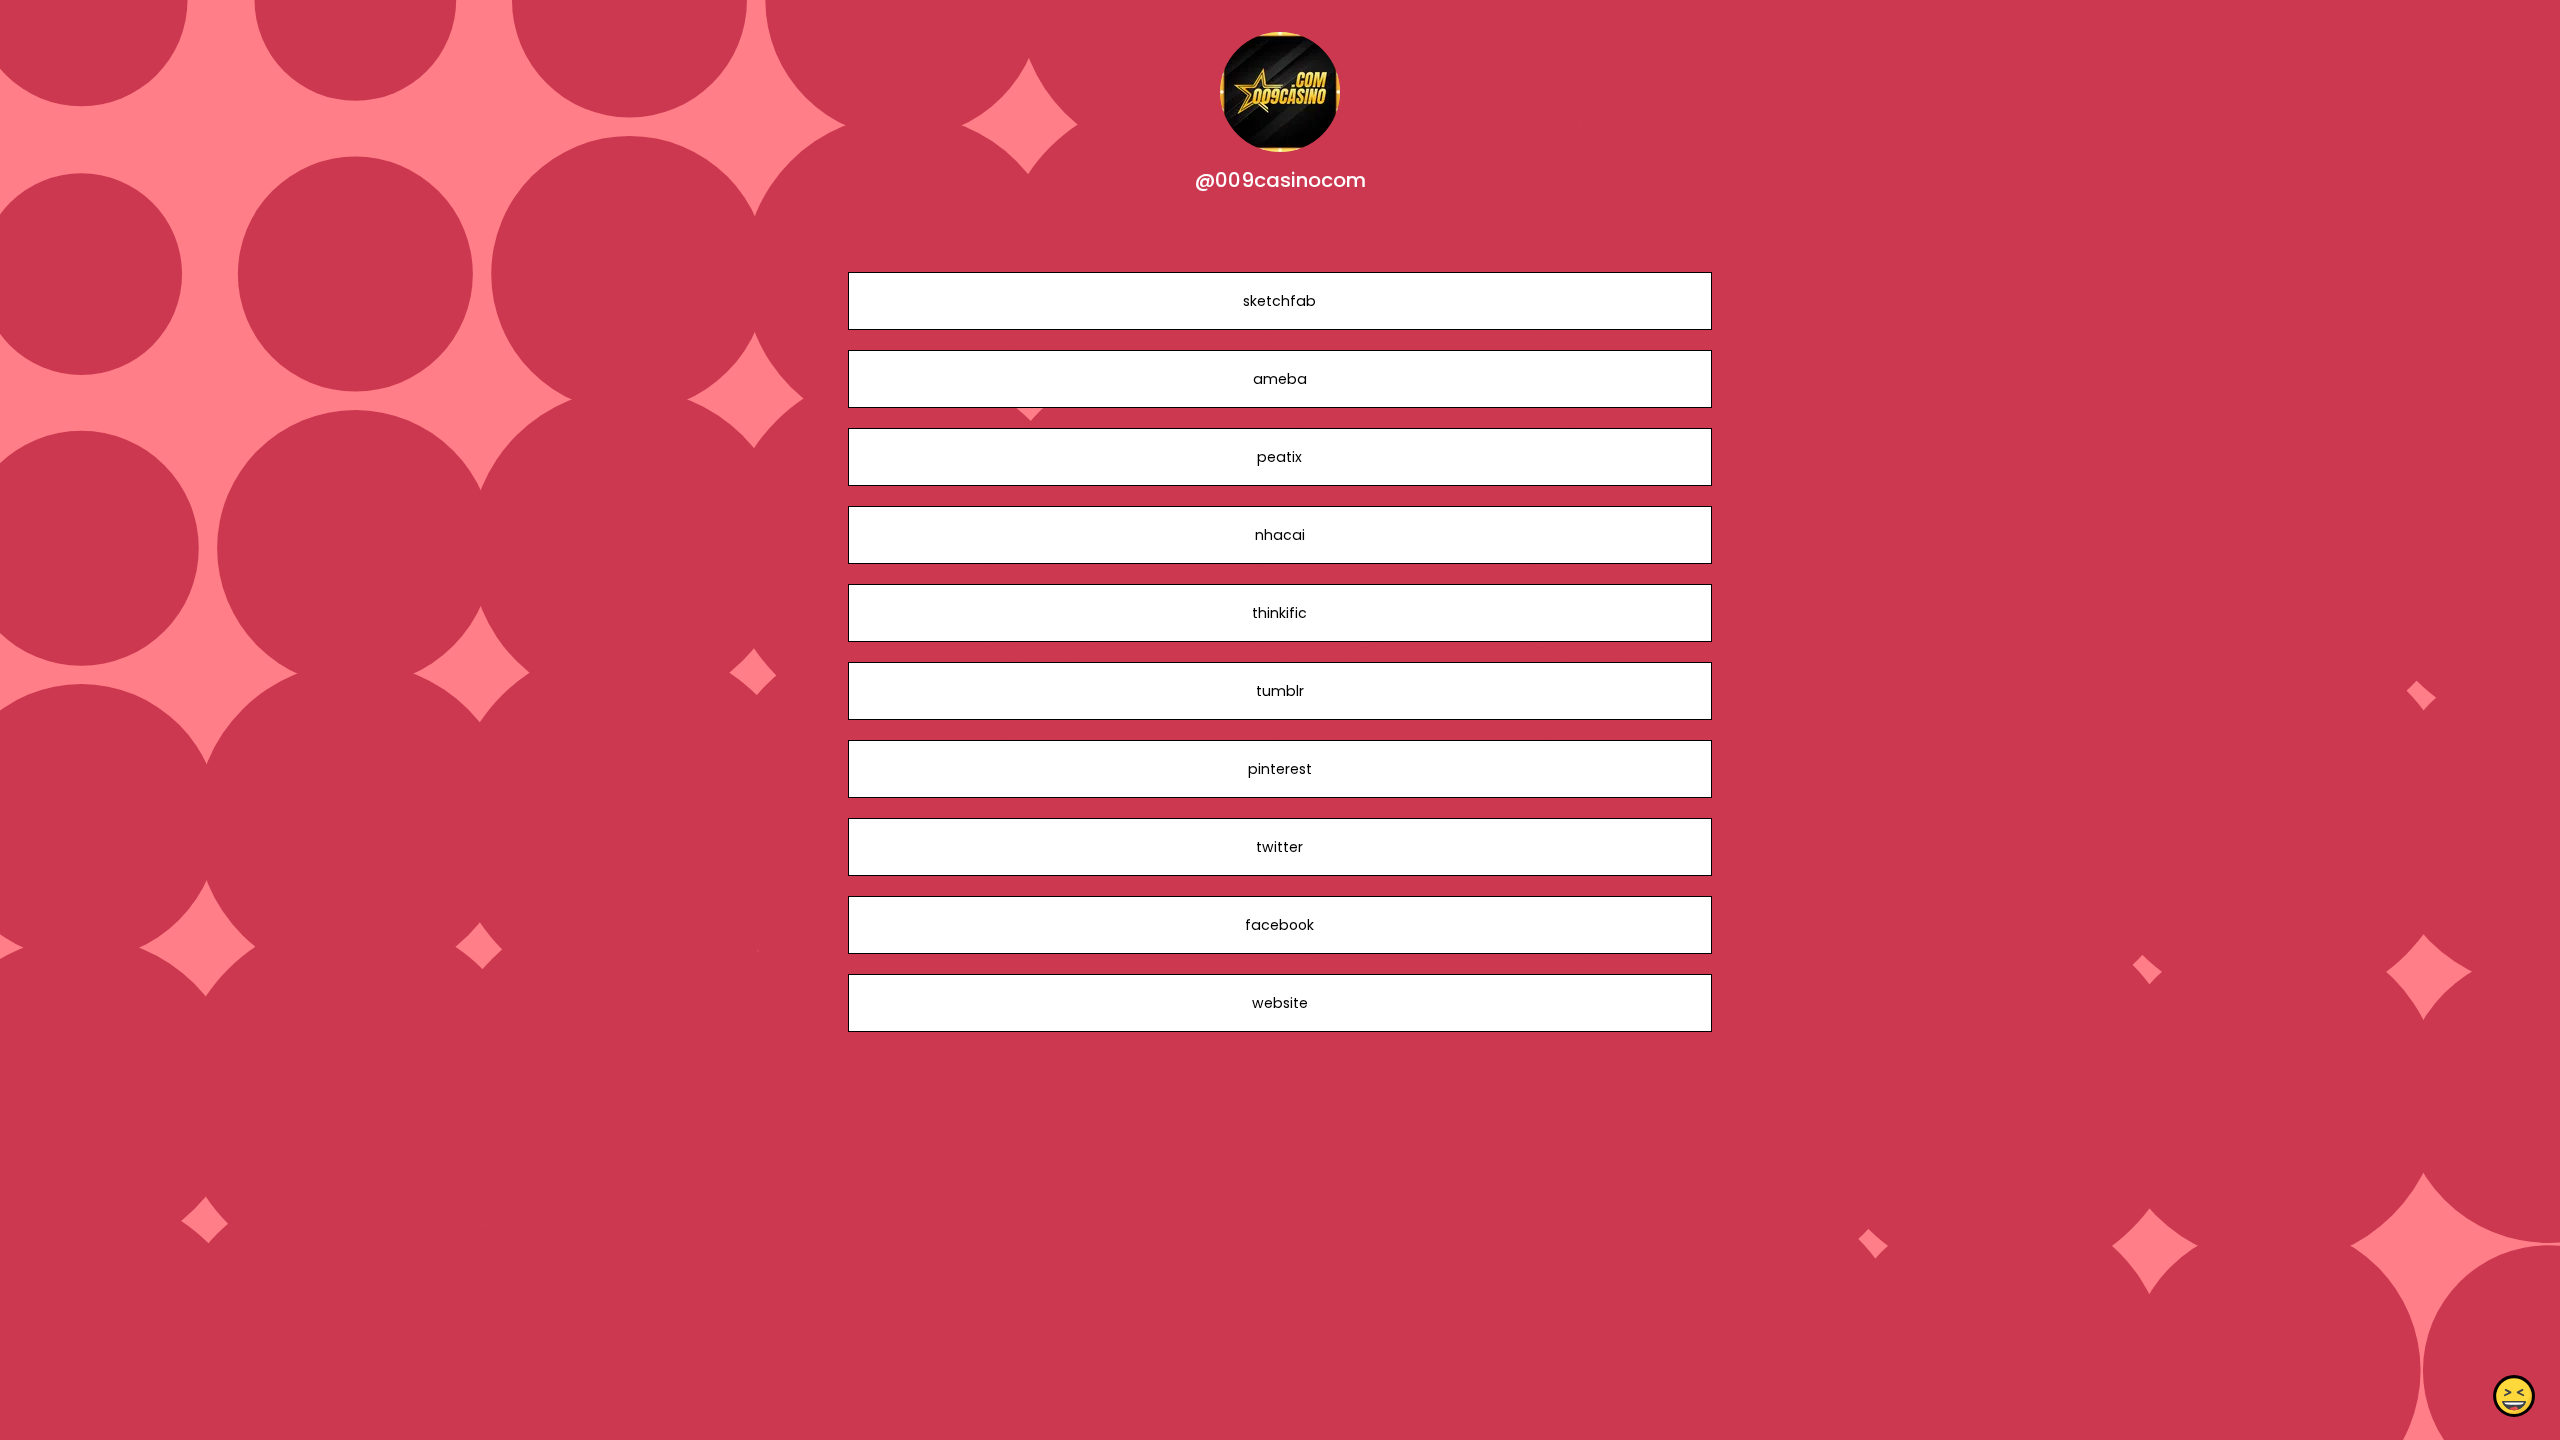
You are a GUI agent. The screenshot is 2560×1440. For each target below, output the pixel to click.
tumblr (1280, 691)
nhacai (1280, 535)
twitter (1279, 847)
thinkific (1279, 613)
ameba (1280, 379)
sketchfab (1279, 301)
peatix (1279, 457)
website (1280, 1003)
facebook (1279, 925)
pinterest (1280, 769)
